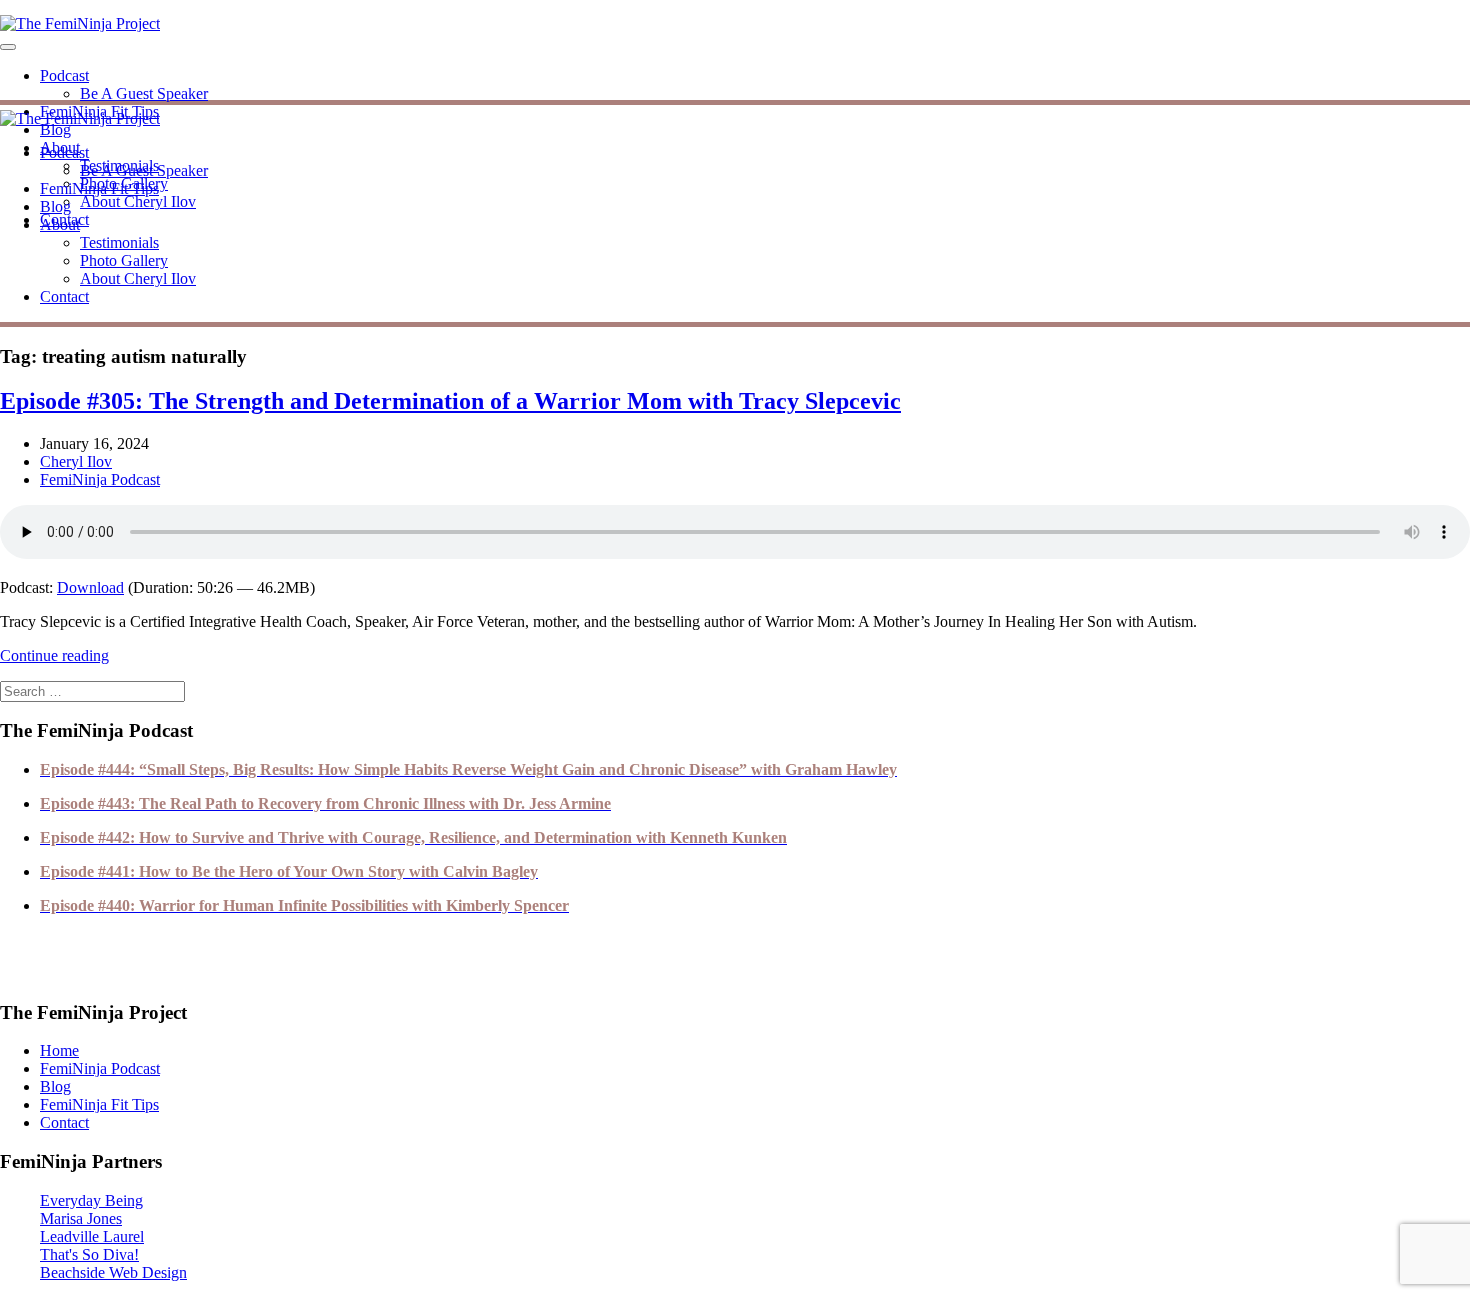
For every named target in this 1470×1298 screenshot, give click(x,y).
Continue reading (54, 655)
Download (90, 587)
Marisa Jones (81, 1218)
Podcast (64, 75)
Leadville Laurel (92, 1236)
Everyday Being (91, 1200)
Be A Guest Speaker (144, 93)
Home (59, 1050)
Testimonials (119, 242)
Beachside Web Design (113, 1272)
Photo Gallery (124, 260)
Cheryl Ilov (76, 461)
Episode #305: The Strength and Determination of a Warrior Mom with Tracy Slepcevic (450, 401)
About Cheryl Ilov (138, 201)
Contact (64, 296)
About (60, 224)
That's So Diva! (89, 1254)
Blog (55, 129)
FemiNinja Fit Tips (99, 188)
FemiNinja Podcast (100, 479)
